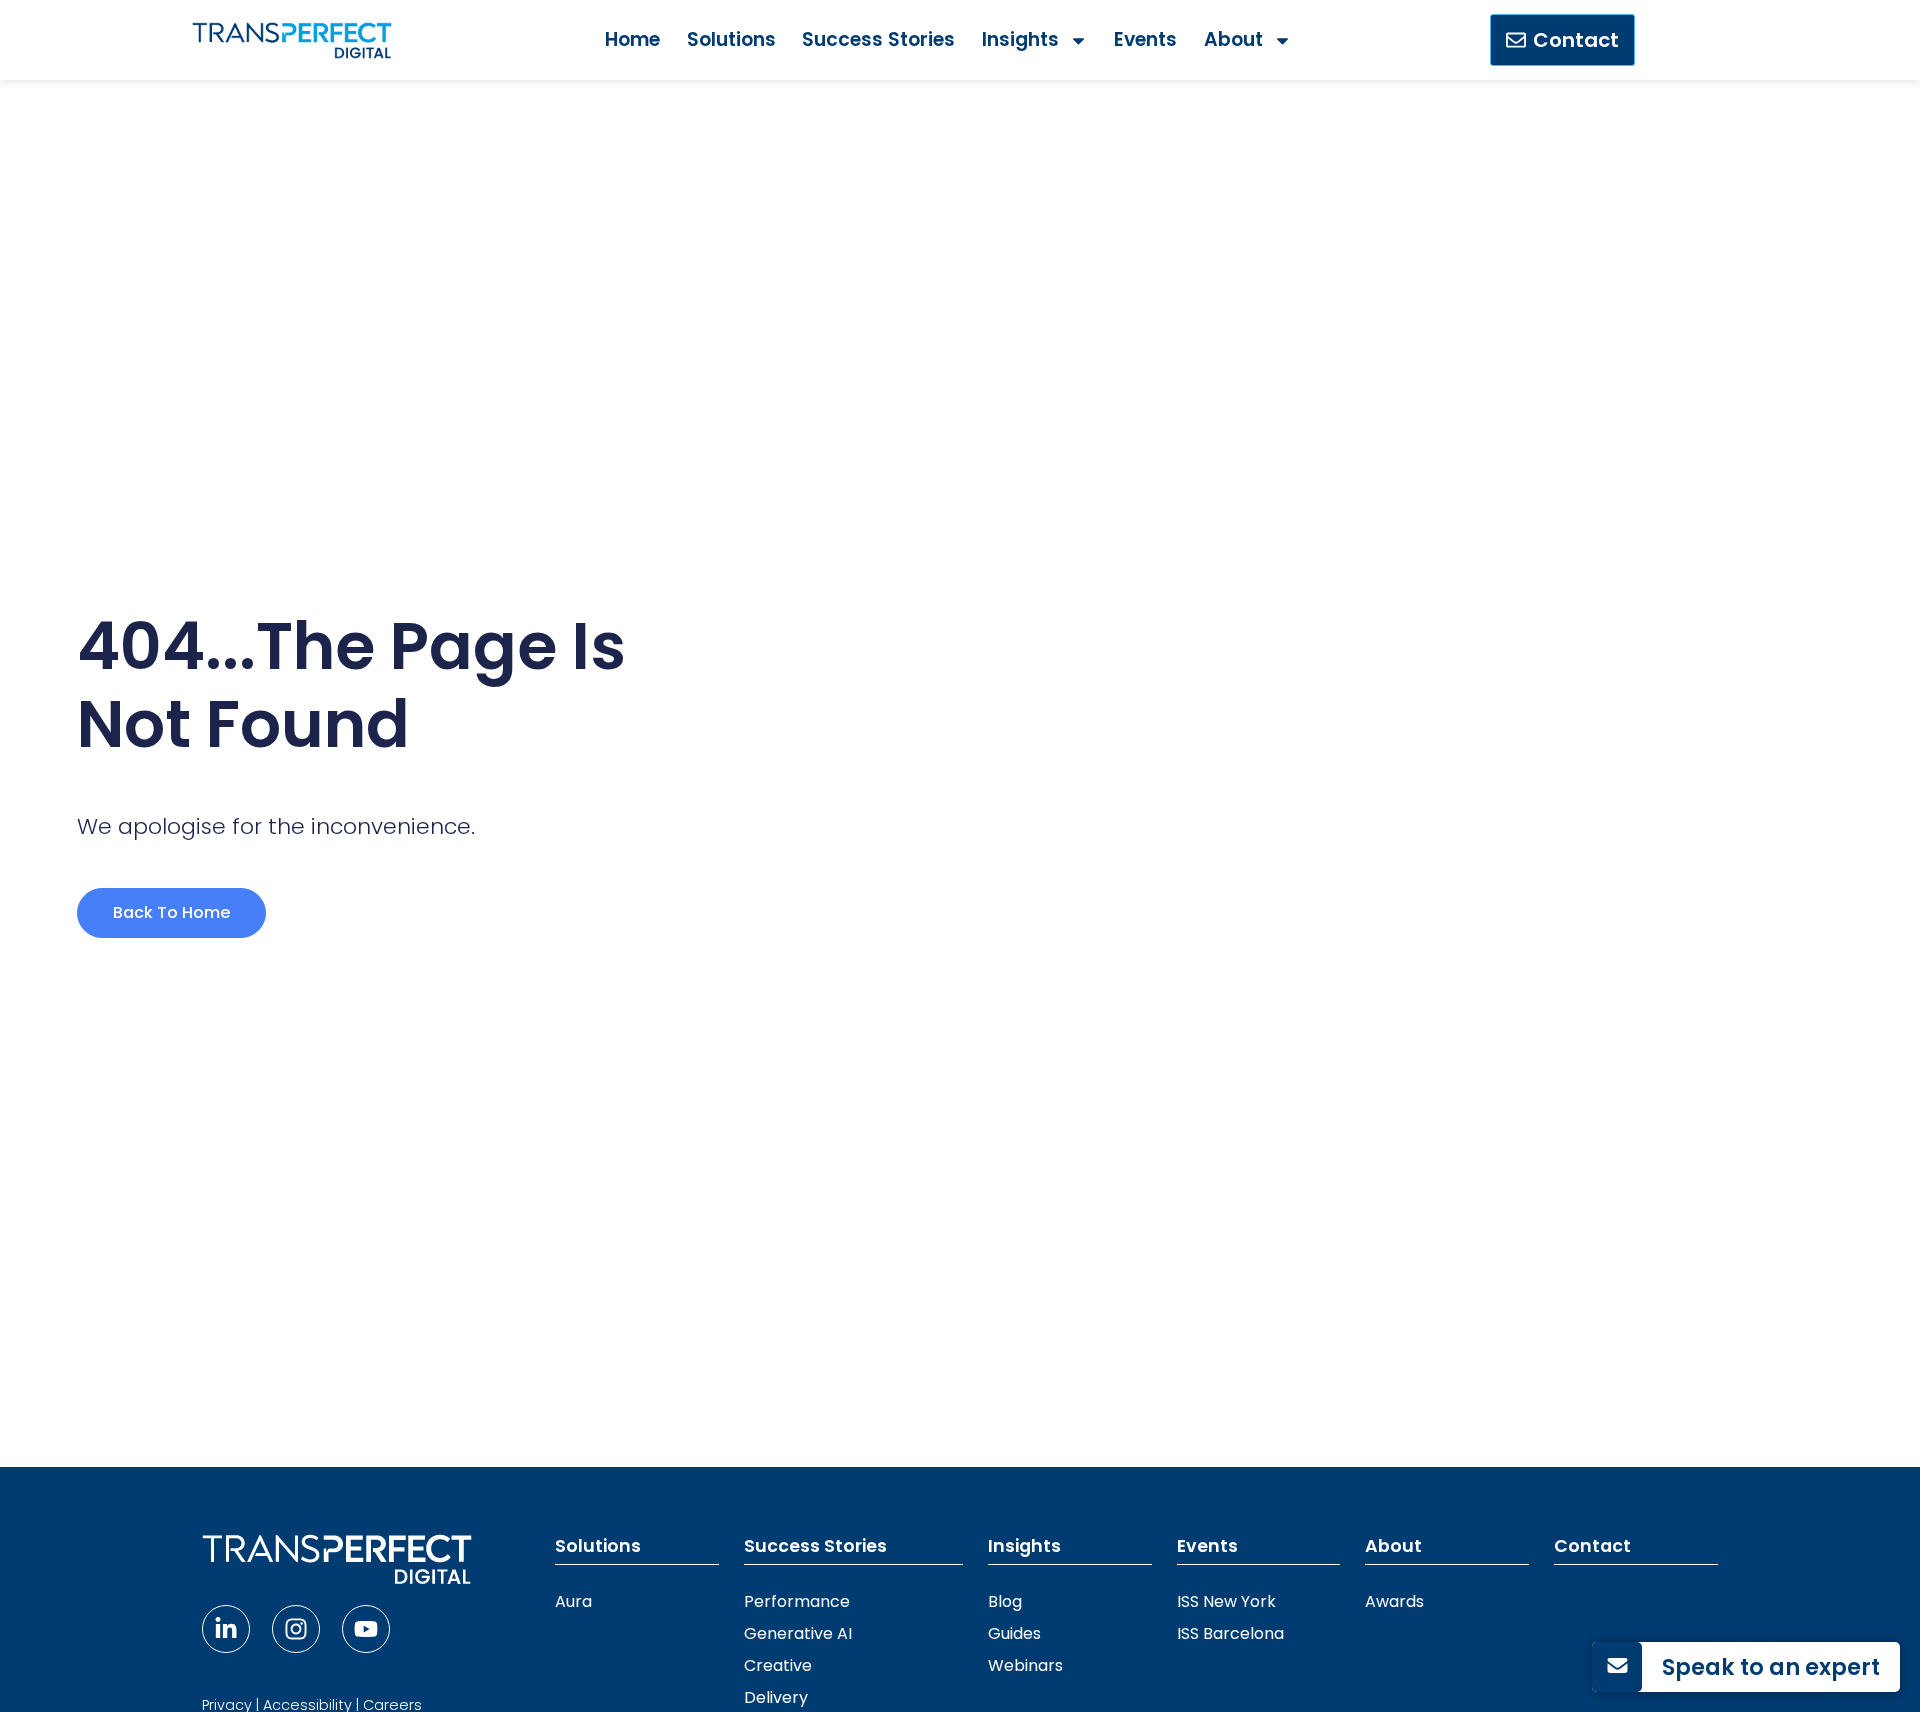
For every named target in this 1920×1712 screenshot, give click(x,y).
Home (632, 39)
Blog (1005, 1601)
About (1233, 39)
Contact (1592, 1546)
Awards (1394, 1601)
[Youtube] (366, 1629)
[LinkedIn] (226, 1629)
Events (1145, 39)
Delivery (776, 1697)
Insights (1020, 39)
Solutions (731, 39)
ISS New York (1226, 1601)
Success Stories (878, 39)
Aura (573, 1601)
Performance (797, 1601)
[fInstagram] (296, 1629)
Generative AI (798, 1633)
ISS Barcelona (1230, 1633)
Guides (1014, 1633)
